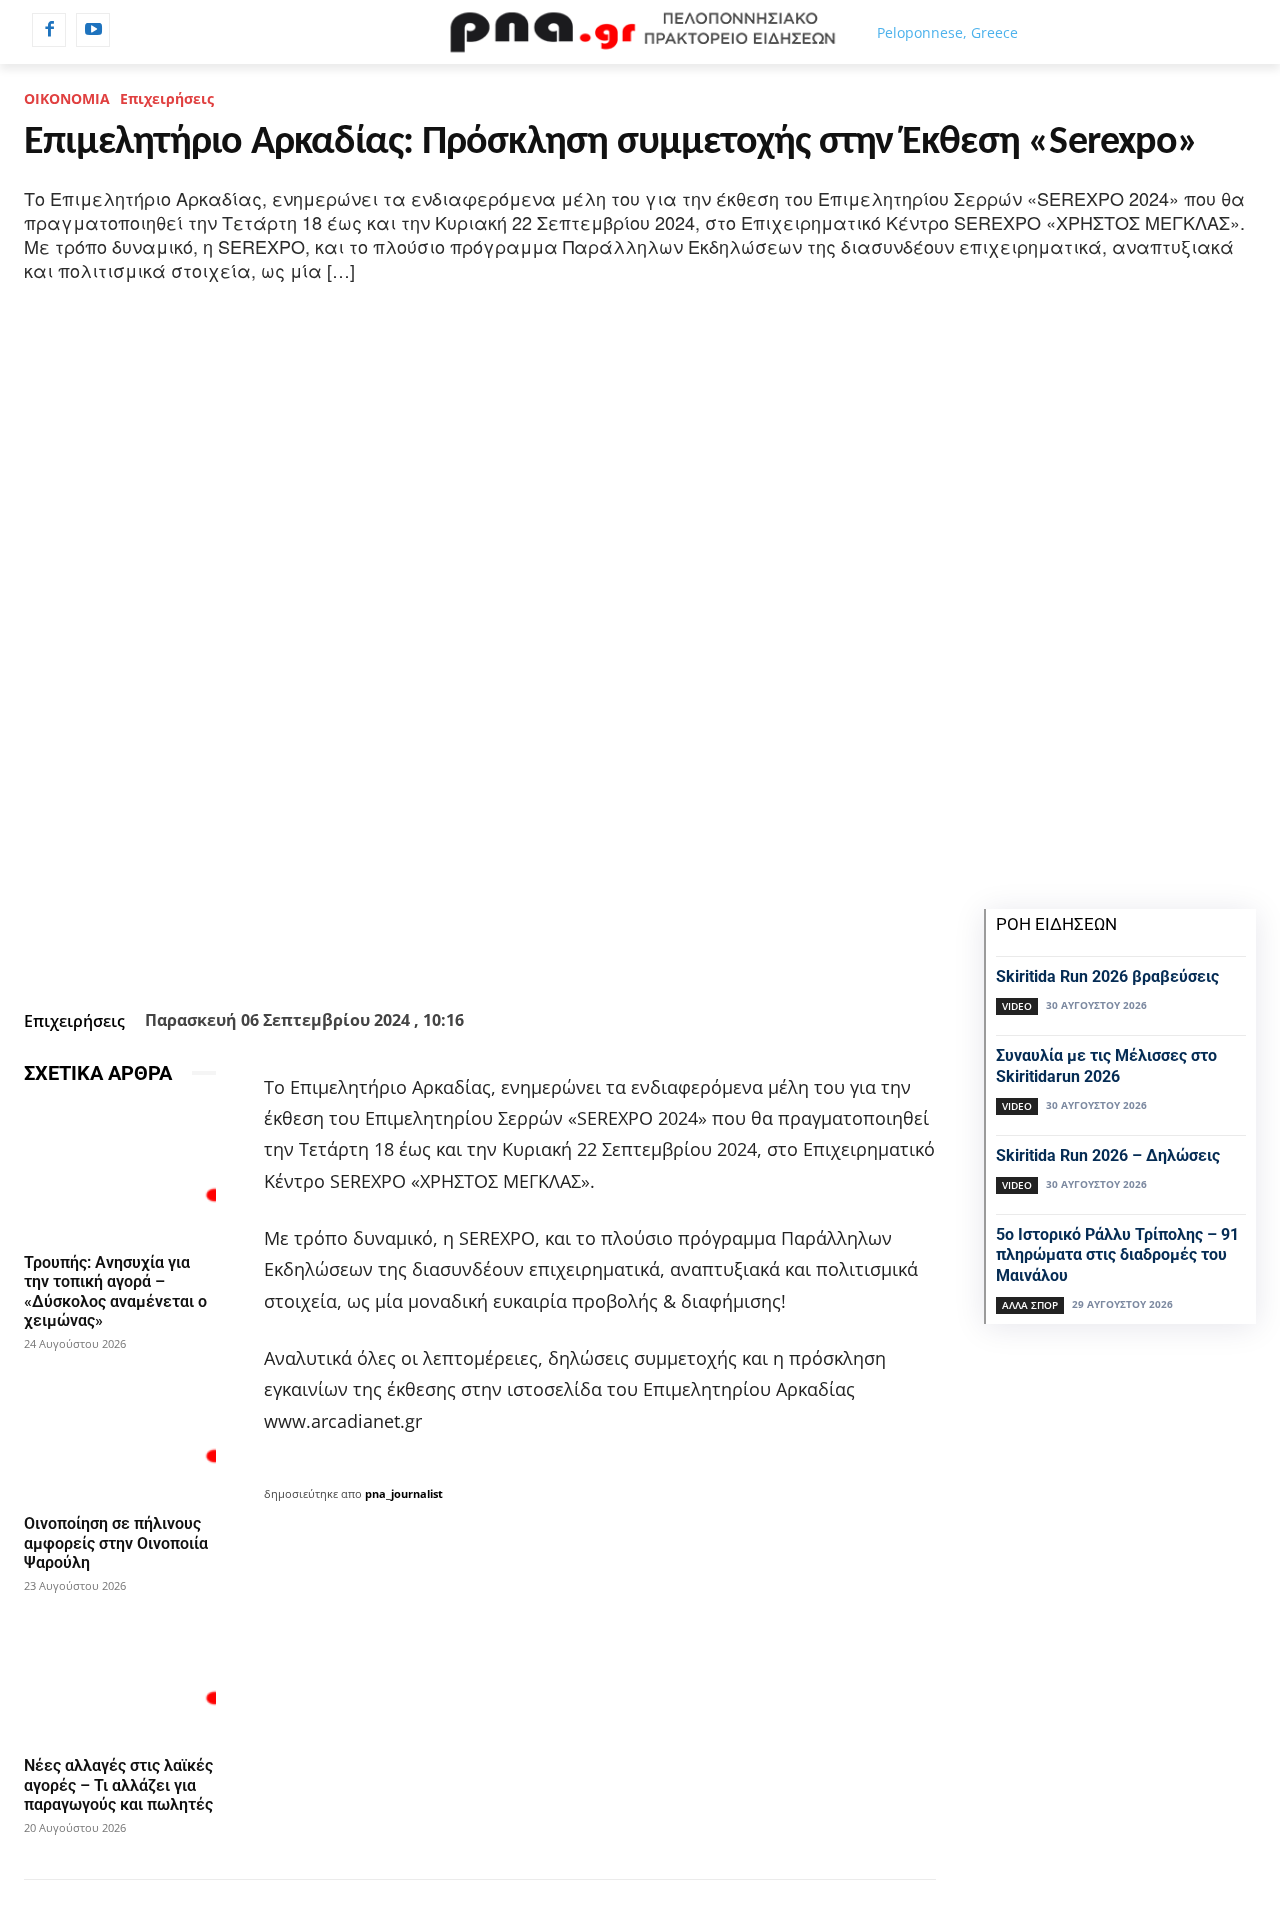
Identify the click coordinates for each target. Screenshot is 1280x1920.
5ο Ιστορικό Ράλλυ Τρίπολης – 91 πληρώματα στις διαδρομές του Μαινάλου (1117, 1255)
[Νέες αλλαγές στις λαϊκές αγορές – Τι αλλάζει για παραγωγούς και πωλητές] (120, 1676)
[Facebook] (49, 30)
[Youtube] (93, 30)
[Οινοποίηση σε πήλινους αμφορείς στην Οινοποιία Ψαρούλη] (120, 1434)
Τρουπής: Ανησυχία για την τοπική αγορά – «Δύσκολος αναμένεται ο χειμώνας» (115, 1291)
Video (1017, 1006)
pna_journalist (404, 1493)
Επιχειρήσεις (167, 98)
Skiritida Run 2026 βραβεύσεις (1107, 976)
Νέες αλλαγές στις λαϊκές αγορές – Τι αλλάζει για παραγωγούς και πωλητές (118, 1784)
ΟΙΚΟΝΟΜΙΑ (67, 98)
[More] (648, 953)
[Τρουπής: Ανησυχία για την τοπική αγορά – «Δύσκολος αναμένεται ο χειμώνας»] (120, 1173)
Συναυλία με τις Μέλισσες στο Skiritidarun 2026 (1106, 1066)
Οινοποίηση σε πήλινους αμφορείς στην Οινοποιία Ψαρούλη (116, 1542)
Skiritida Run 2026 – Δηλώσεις (1108, 1155)
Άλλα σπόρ (1030, 1305)
